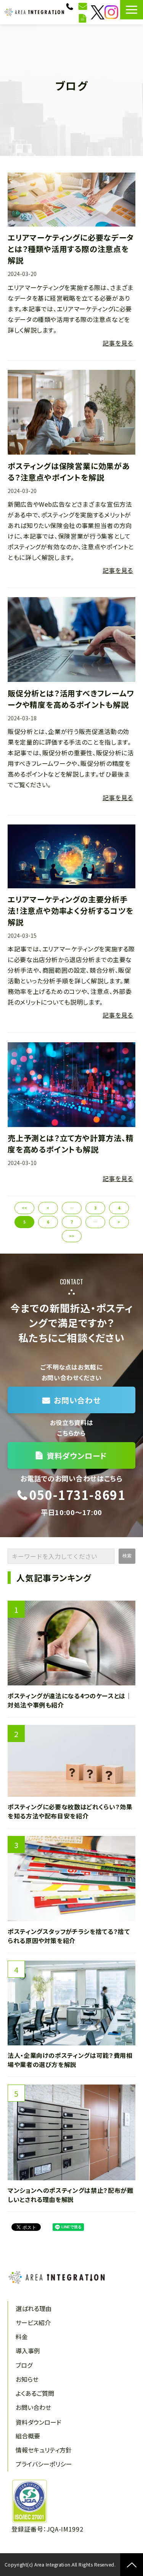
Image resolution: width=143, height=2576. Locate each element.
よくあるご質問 (35, 2393)
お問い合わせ (84, 6)
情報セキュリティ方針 (44, 2450)
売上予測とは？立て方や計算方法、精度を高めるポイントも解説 (71, 1144)
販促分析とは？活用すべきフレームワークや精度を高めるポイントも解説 (71, 699)
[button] (132, 10)
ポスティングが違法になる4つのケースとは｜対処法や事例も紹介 (70, 1700)
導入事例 (28, 2351)
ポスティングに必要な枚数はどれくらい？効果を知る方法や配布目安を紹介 (70, 1811)
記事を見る (118, 343)
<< (24, 1208)
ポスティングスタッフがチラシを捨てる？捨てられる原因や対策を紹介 (69, 1936)
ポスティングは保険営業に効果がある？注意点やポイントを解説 (69, 472)
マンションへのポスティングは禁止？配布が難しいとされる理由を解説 (70, 2195)
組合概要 (28, 2436)
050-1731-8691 (71, 6)
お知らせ (27, 2379)
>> (72, 1236)
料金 (22, 2337)
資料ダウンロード (84, 18)
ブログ (24, 2365)
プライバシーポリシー (44, 2464)
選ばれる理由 (34, 2308)
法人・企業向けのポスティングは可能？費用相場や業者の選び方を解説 (70, 2060)
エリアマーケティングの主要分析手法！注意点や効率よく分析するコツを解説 (71, 911)
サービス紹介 (33, 2322)
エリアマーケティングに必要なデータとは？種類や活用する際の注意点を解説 (71, 249)
